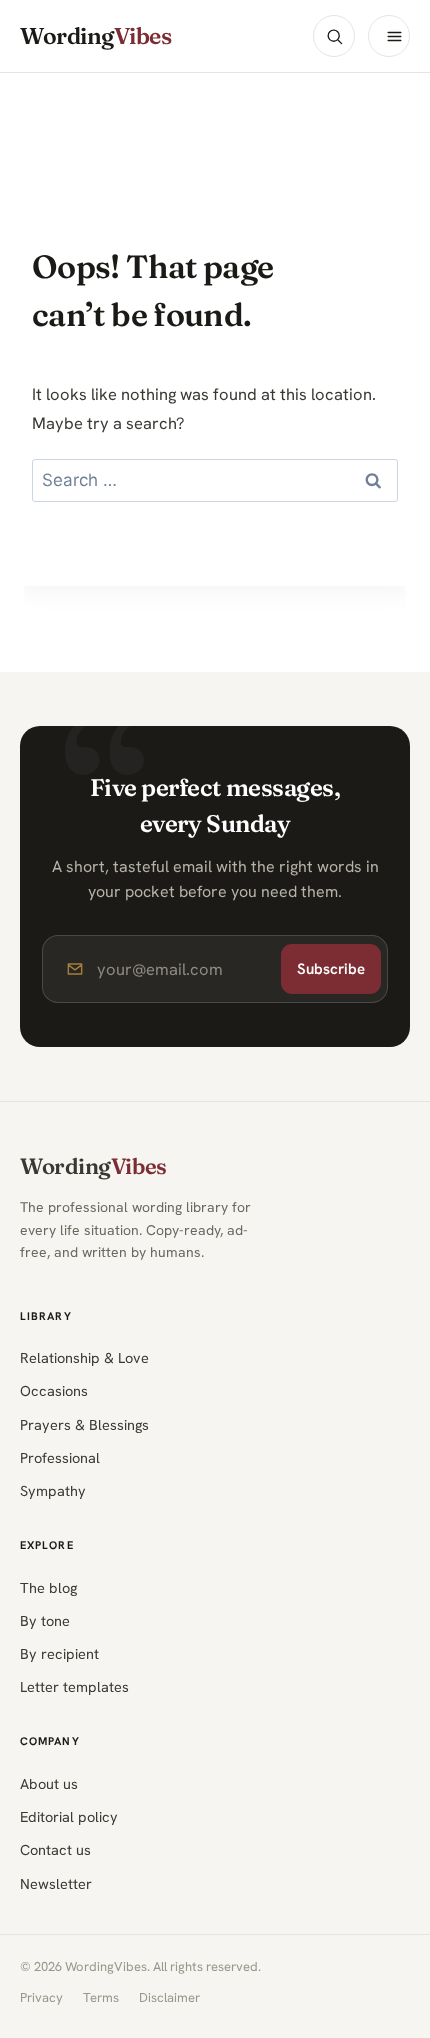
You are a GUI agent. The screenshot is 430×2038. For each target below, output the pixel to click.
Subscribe (331, 969)
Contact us (55, 1849)
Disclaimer (169, 1997)
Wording (95, 36)
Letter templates (74, 1686)
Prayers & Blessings (84, 1424)
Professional (60, 1457)
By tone (45, 1620)
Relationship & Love (84, 1357)
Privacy (41, 1997)
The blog (48, 1587)
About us (49, 1783)
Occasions (54, 1390)
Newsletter (56, 1883)
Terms (101, 1997)
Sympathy (53, 1490)
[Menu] (389, 36)
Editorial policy (69, 1816)
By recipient (59, 1653)
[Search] (334, 36)
